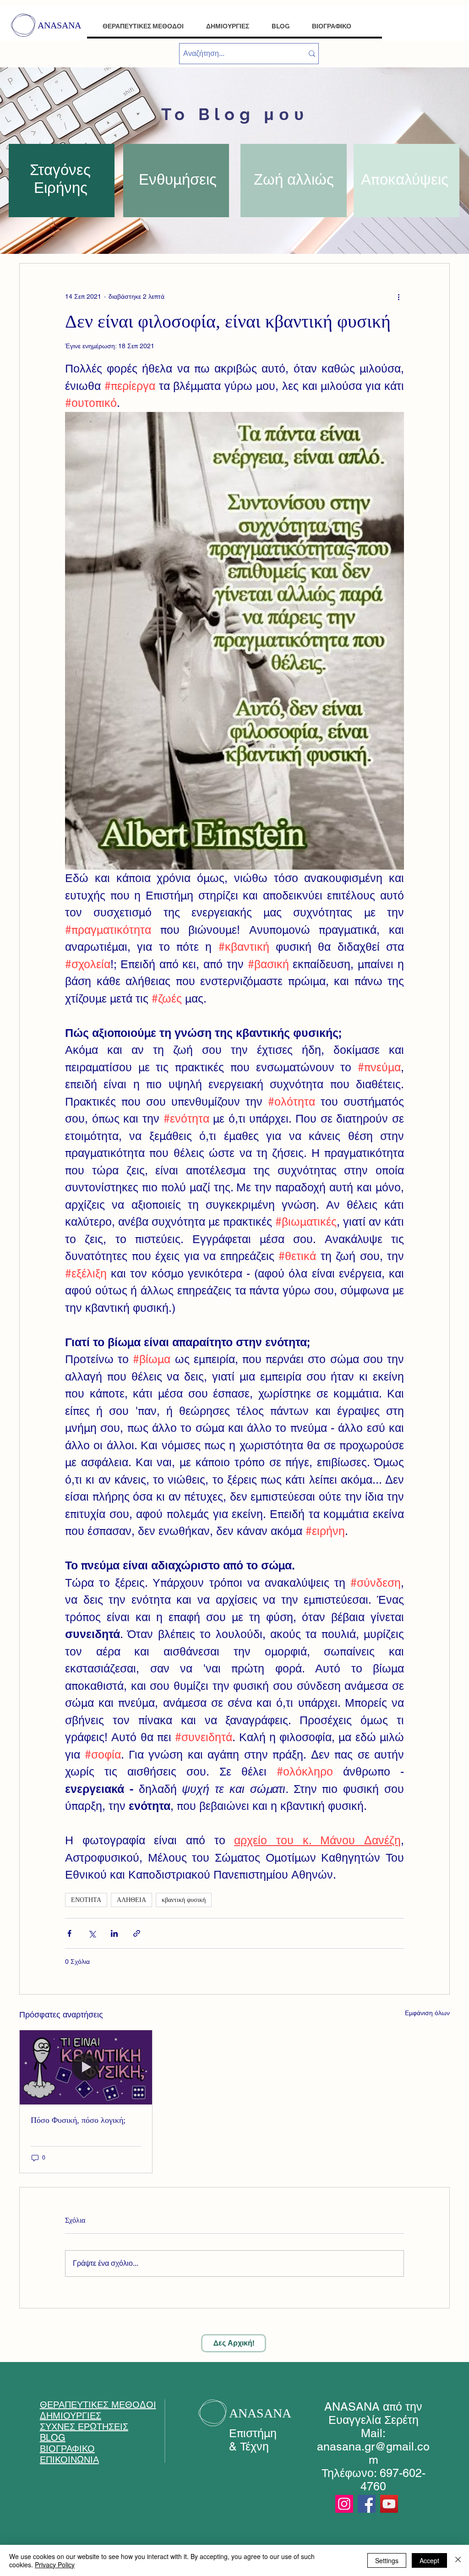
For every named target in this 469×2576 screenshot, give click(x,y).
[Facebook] (367, 2504)
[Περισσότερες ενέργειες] (398, 296)
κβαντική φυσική (184, 1900)
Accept (429, 2560)
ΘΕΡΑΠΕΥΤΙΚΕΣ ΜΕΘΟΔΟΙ (98, 2405)
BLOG (53, 2438)
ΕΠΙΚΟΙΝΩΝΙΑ (69, 2460)
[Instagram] (344, 2504)
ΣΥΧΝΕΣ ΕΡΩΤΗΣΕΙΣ (84, 2427)
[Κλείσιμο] (458, 2560)
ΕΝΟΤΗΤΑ (86, 1900)
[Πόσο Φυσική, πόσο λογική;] (86, 2067)
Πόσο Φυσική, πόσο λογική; (78, 2120)
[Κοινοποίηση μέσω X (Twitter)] (92, 1933)
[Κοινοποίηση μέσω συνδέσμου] (137, 1933)
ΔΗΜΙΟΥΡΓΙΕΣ (71, 2416)
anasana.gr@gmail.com (373, 2453)
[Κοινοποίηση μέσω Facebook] (69, 1933)
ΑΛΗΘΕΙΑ (131, 1900)
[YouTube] (389, 2504)
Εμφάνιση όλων (427, 2013)
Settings (387, 2560)
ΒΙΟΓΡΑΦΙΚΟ (67, 2449)
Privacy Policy (55, 2565)
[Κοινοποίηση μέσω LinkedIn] (114, 1933)
